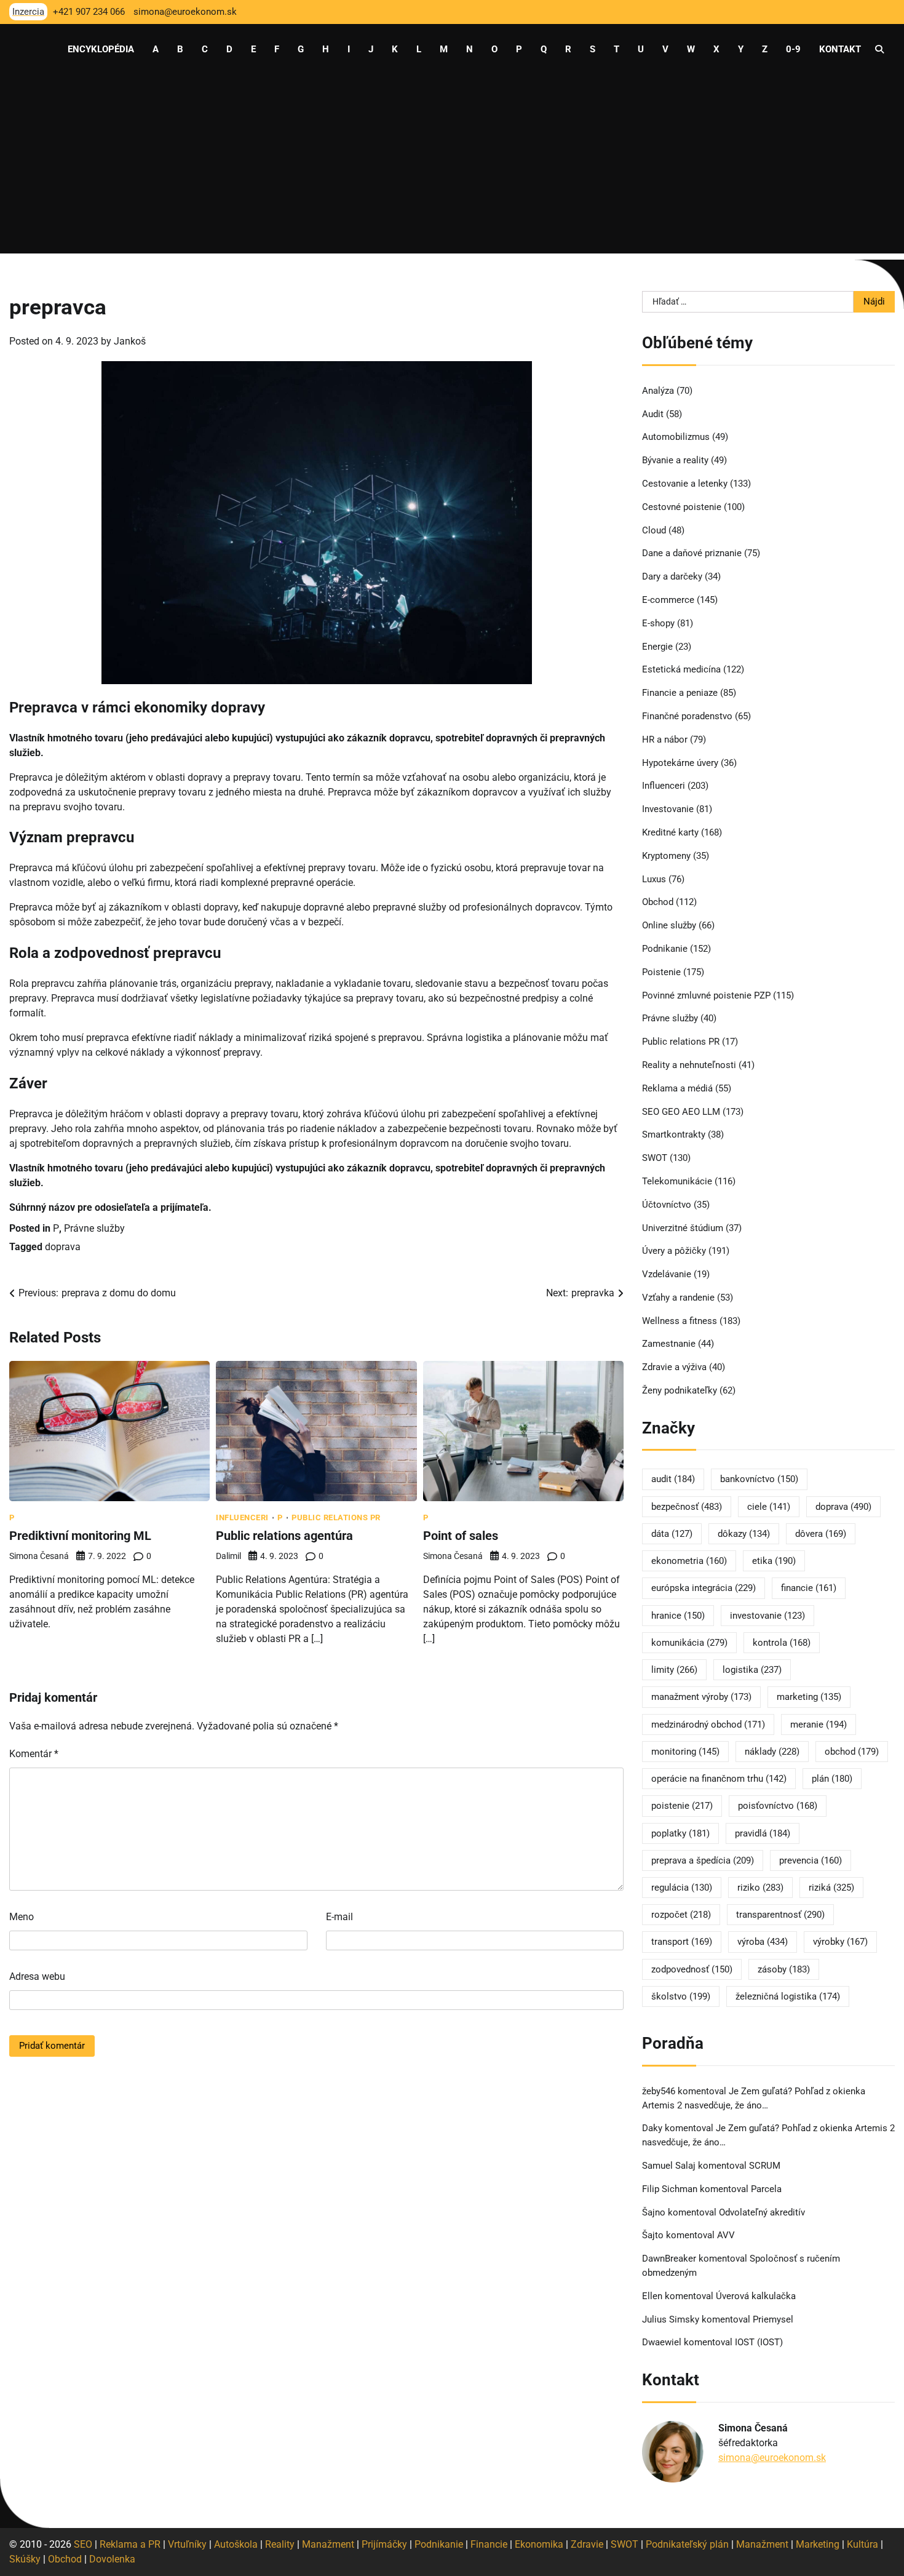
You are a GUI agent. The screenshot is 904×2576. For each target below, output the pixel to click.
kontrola (782, 1643)
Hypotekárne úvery (680, 763)
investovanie (767, 1616)
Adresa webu (37, 1976)
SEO (83, 2544)
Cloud (654, 530)
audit (673, 1479)
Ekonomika (539, 2544)
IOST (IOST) (759, 2342)
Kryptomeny (666, 856)
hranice (678, 1616)
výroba (763, 1942)
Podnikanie (665, 949)
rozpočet (681, 1915)
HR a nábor (665, 740)
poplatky (680, 1833)
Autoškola (236, 2544)
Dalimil (228, 1556)
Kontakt (840, 49)
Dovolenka (112, 2559)
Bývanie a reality (675, 460)
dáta (672, 1534)
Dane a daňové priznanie (692, 553)
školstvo (681, 1996)
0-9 (793, 49)
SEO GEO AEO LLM (681, 1112)
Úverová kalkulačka (756, 2296)
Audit (653, 414)
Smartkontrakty (674, 1134)
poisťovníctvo (778, 1806)
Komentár (34, 1754)
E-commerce (668, 600)
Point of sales (461, 1536)
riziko (760, 1888)
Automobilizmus (676, 437)
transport (682, 1942)
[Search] (879, 49)
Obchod (658, 902)
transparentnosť (780, 1915)
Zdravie (587, 2544)
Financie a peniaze (680, 693)
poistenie (682, 1806)
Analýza (658, 391)
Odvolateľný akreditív (762, 2212)
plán (832, 1779)
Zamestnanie (669, 1344)
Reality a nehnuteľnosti (689, 1065)
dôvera (821, 1534)
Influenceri (242, 1517)
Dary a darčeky (672, 576)
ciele (769, 1507)
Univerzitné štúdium (683, 1228)
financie (809, 1588)
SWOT (655, 1158)
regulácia (682, 1888)
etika (774, 1561)
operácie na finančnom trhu (719, 1779)
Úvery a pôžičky (674, 1251)
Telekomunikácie (677, 1181)
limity (674, 1670)
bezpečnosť (687, 1507)
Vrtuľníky (187, 2544)
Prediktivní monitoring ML (80, 1536)
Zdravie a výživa (674, 1367)
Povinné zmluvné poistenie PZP (706, 995)
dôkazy (744, 1534)
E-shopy (658, 623)
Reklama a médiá (677, 1088)
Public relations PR (336, 1517)
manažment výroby (701, 1697)
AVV (727, 2235)
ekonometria (689, 1561)
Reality (280, 2544)
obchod (852, 1752)
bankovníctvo (759, 1479)
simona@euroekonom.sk (772, 2458)
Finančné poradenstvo (687, 716)
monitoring (685, 1752)
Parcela (766, 2189)
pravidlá (763, 1833)
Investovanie (668, 809)
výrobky (840, 1942)
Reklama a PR (130, 2544)
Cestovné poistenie (682, 507)
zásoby (784, 1969)
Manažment (328, 2544)
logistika (752, 1670)
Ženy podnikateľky (680, 1390)
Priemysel (773, 2319)
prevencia (811, 1860)
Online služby (669, 925)
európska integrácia (704, 1588)
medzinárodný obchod (708, 1725)
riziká (831, 1888)
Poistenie (661, 972)
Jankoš (130, 341)
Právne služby (94, 1228)
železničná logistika (788, 1996)
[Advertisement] (452, 167)
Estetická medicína (681, 669)
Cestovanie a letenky (685, 484)
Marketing (818, 2544)
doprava (63, 1247)
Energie (657, 647)
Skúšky (25, 2559)
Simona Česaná (39, 1556)
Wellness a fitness (680, 1321)
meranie (819, 1725)
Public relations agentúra (284, 1536)
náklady (772, 1752)
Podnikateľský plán (687, 2544)
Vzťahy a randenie (678, 1298)
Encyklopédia (101, 49)
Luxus (654, 879)
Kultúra (862, 2544)
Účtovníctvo (667, 1205)
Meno (22, 1917)
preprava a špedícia (703, 1860)
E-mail (339, 1917)
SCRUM (765, 2166)
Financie (489, 2544)
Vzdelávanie (667, 1274)
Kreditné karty (670, 832)
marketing (809, 1697)
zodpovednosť (692, 1969)
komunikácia (689, 1643)
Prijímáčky (384, 2544)
